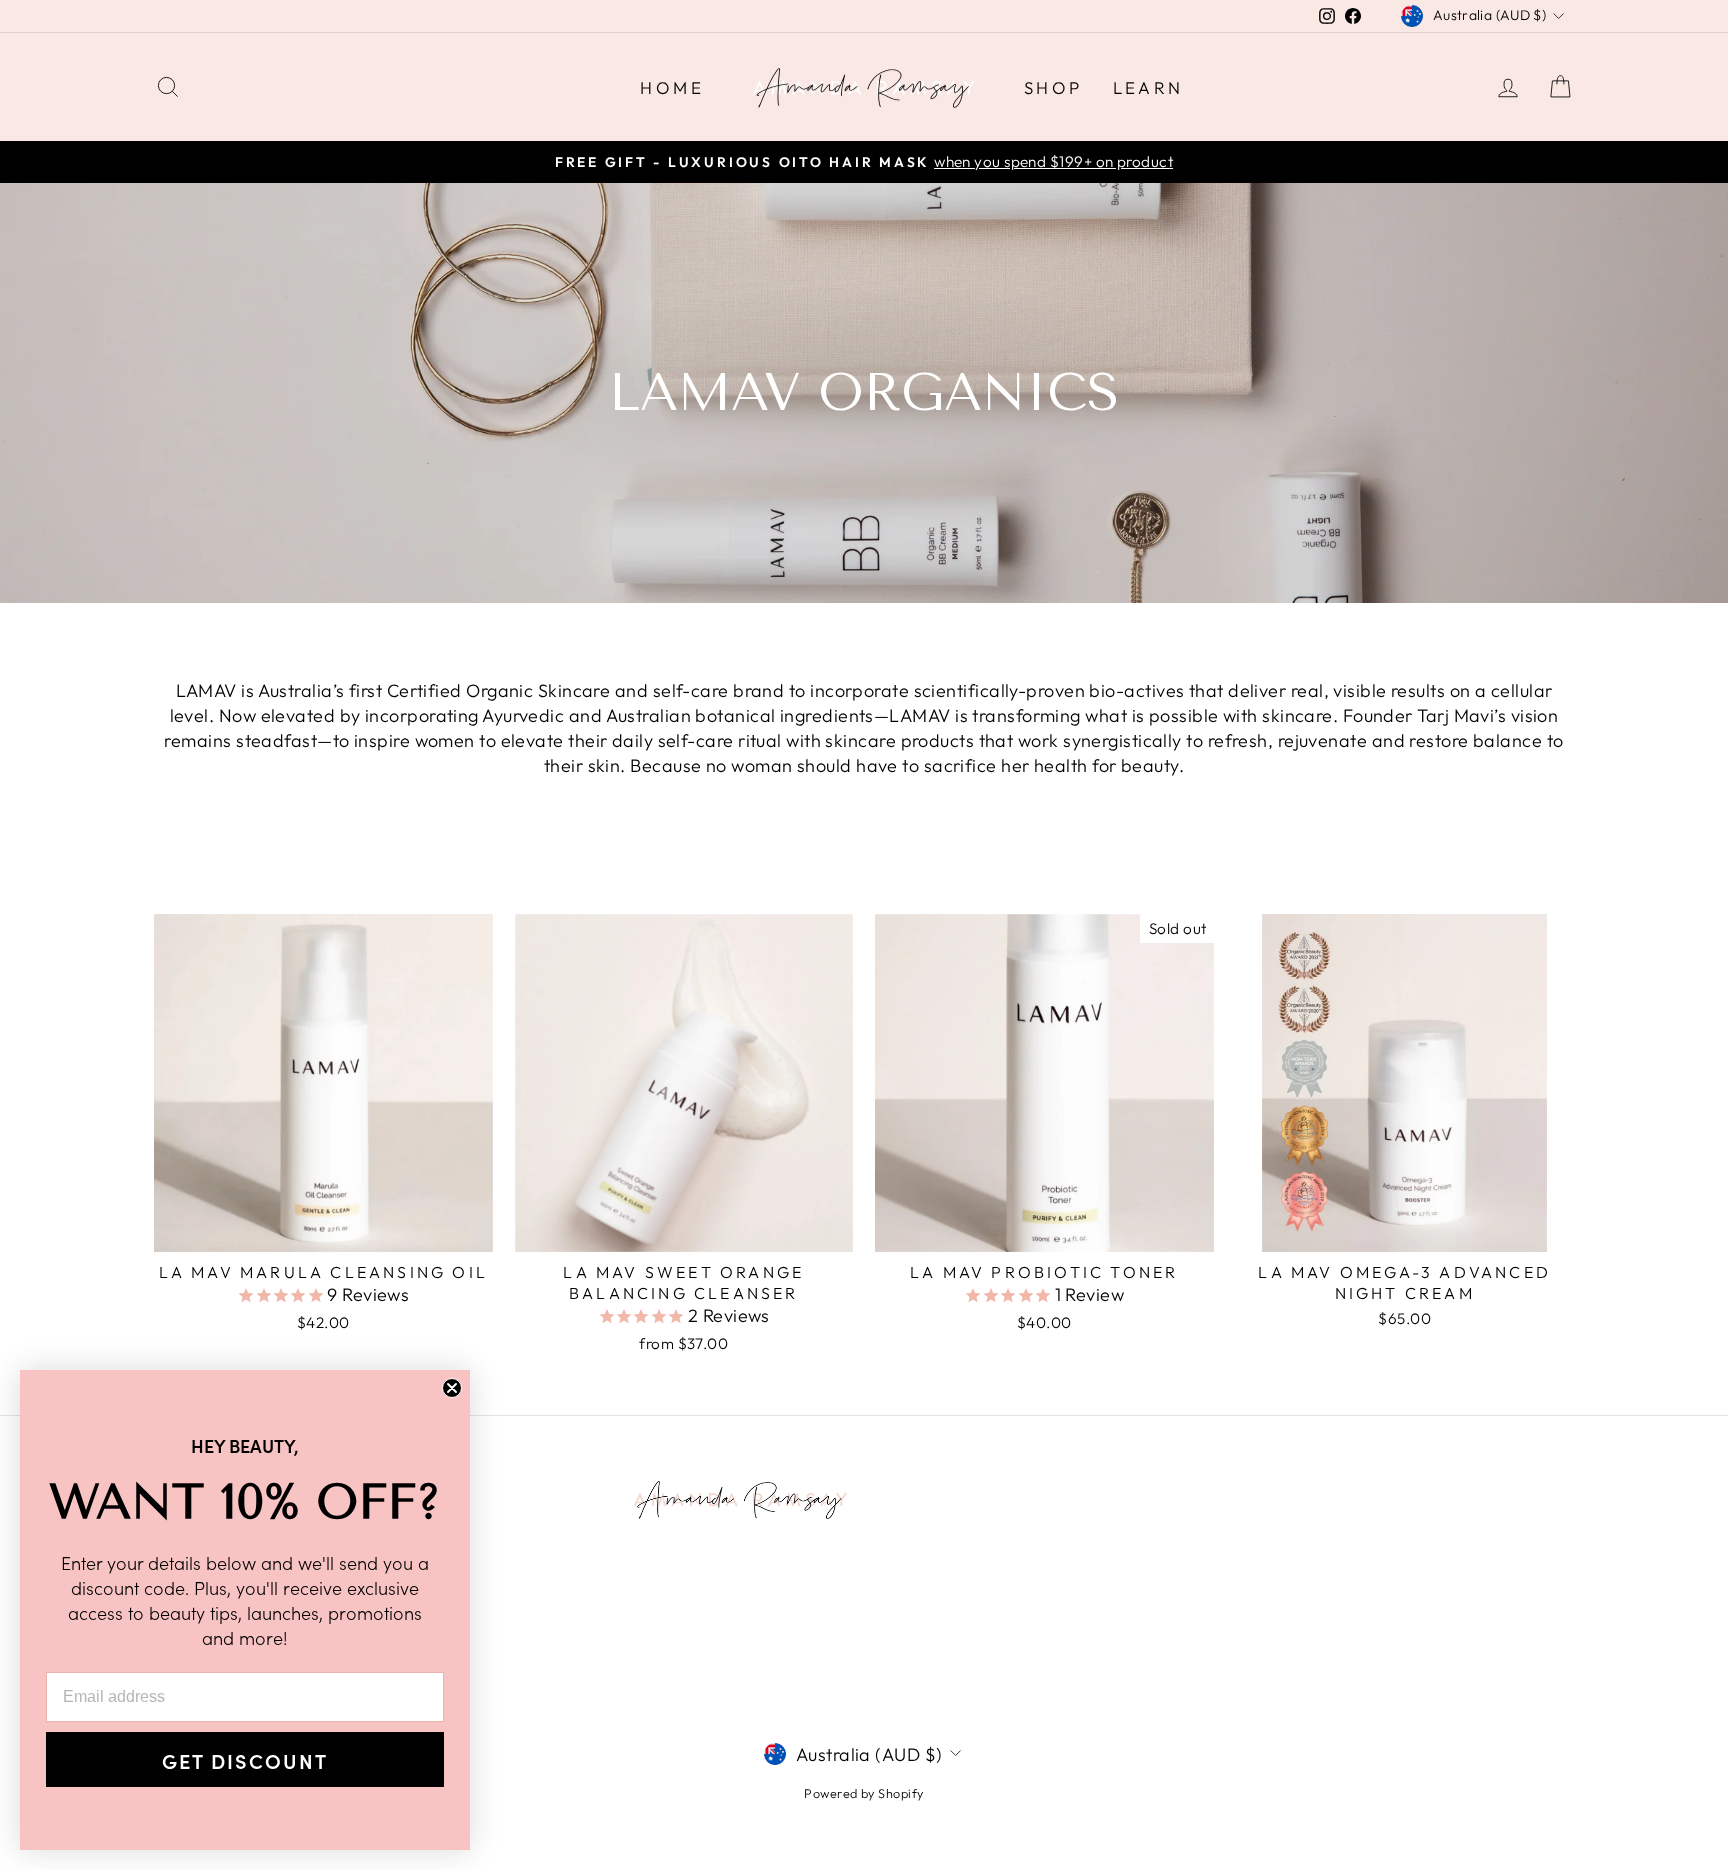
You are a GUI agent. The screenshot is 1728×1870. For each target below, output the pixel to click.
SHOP (1053, 87)
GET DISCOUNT (245, 1760)
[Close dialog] (452, 1388)
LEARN (1148, 87)
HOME (672, 87)
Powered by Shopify (863, 1793)
